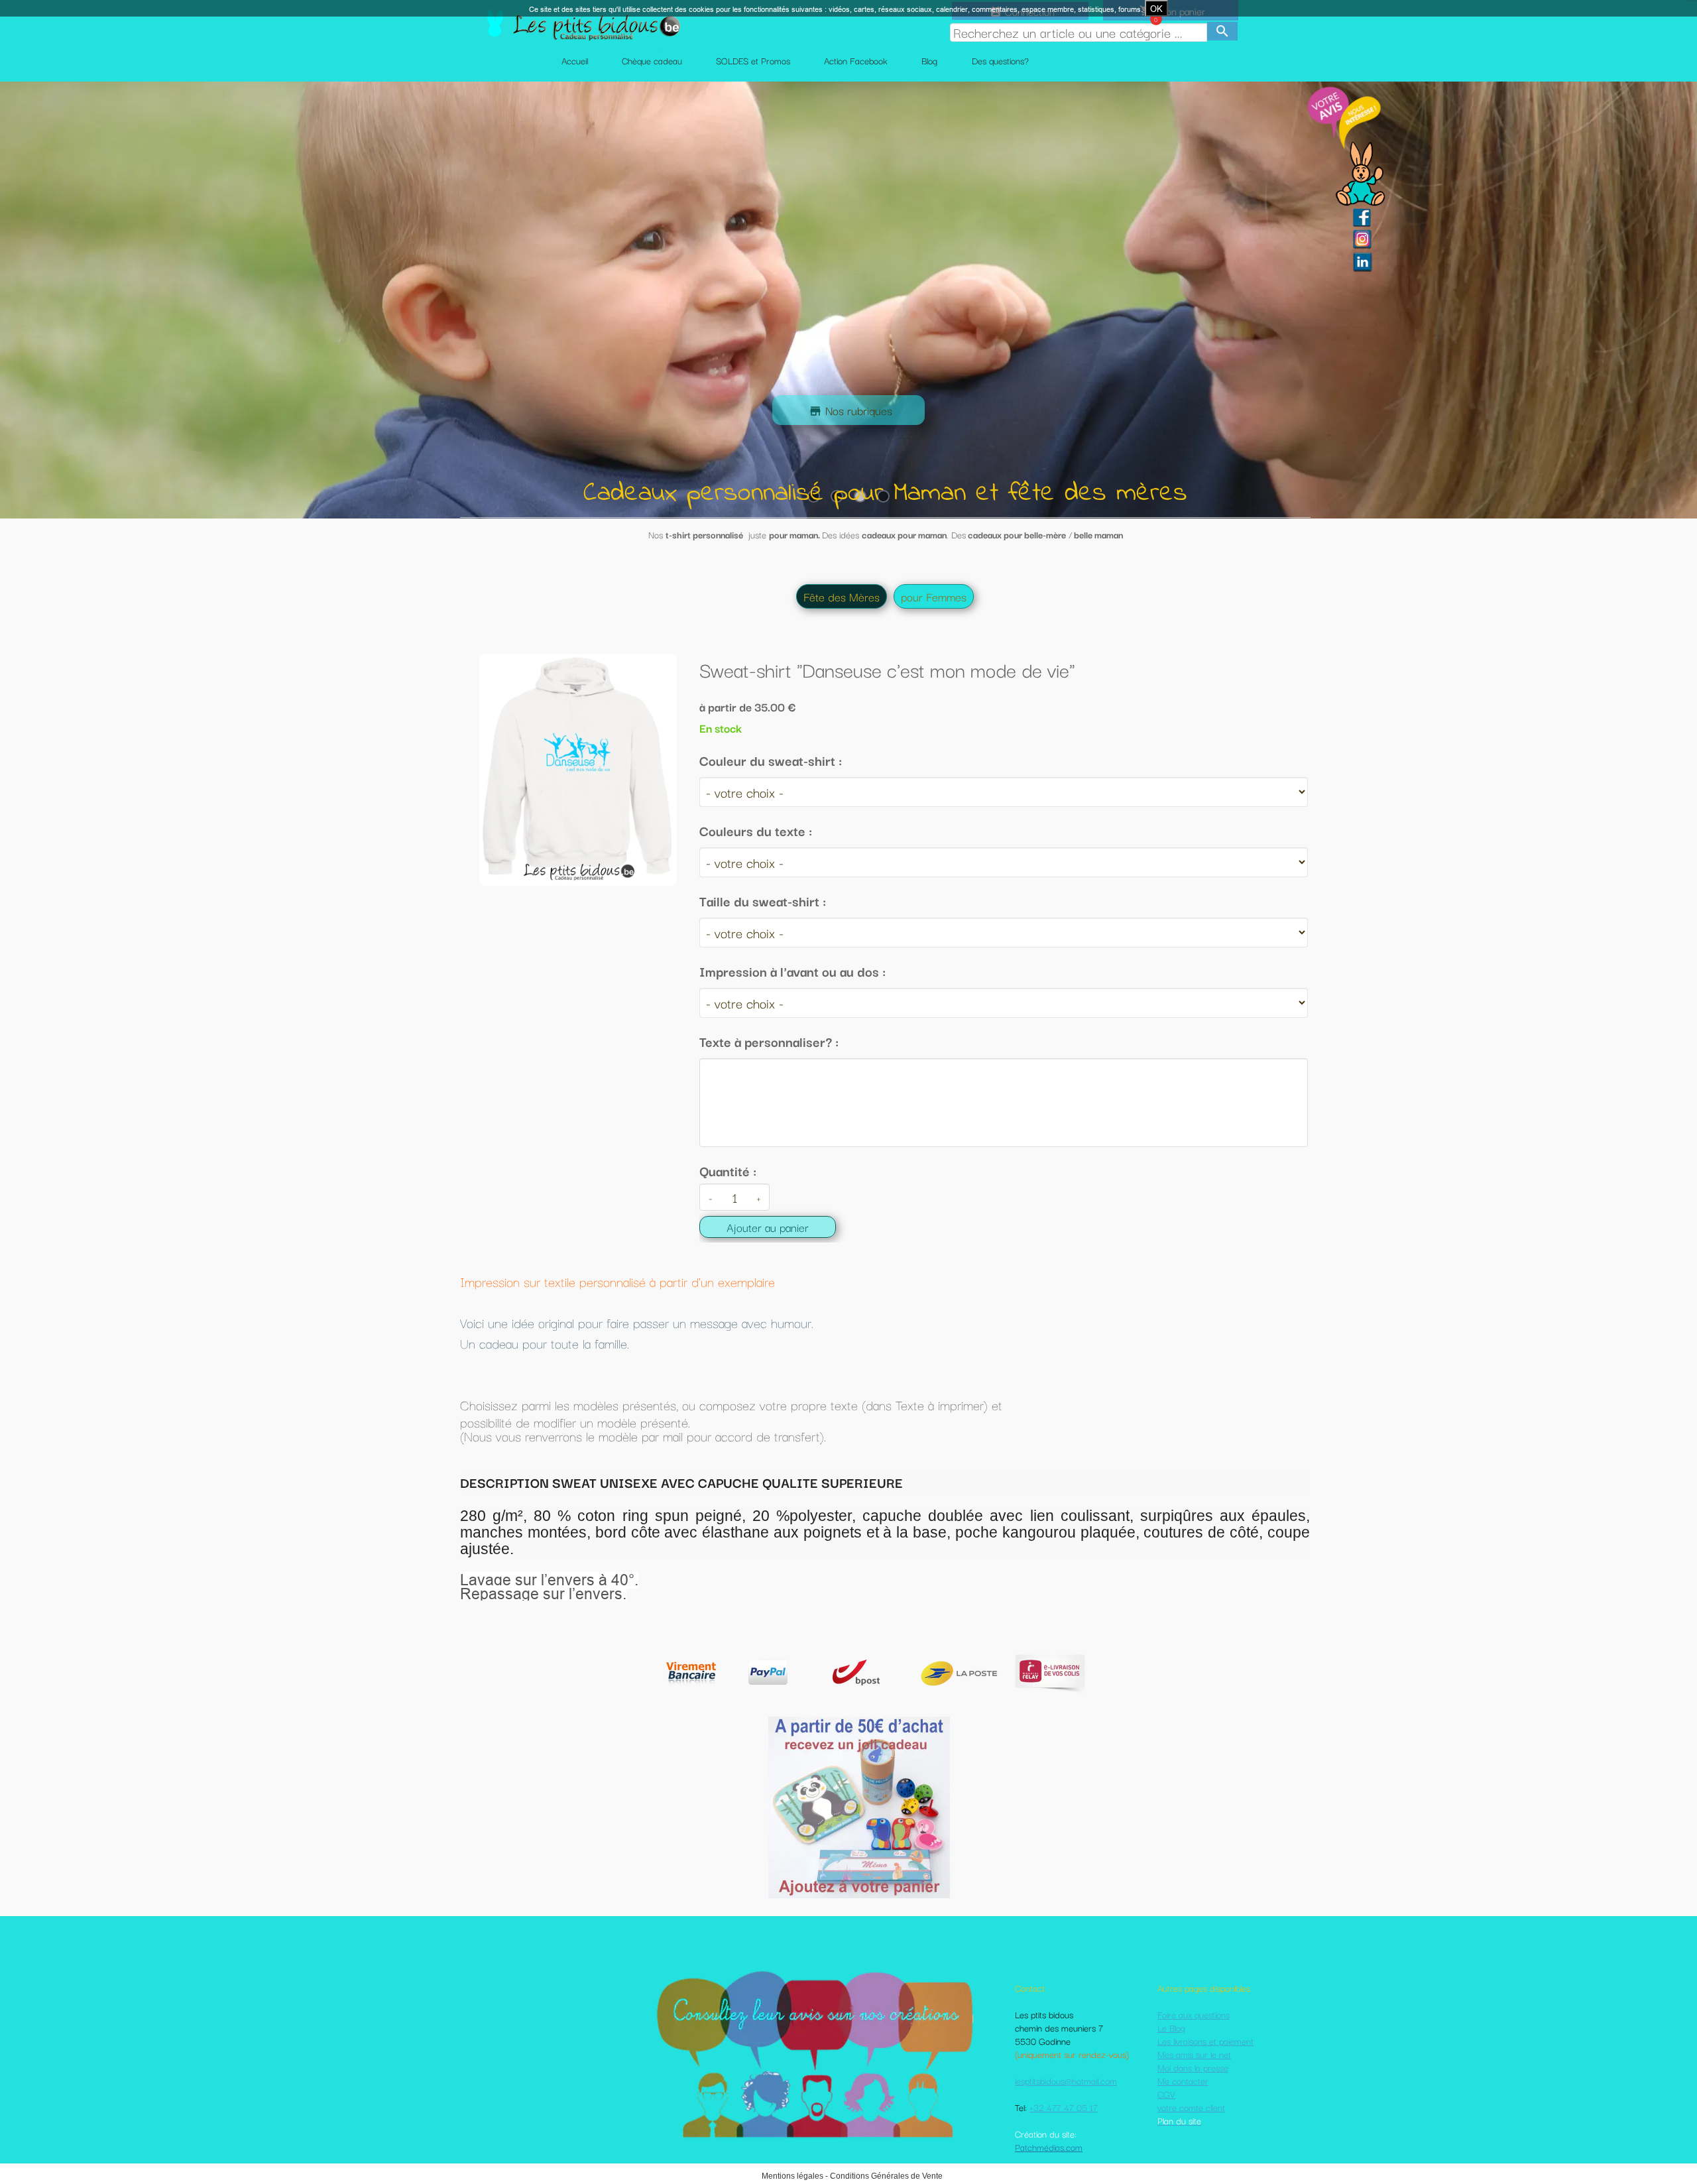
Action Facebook (856, 60)
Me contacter (1183, 2081)
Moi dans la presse (1193, 2067)
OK (1156, 9)
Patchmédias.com (1049, 2147)
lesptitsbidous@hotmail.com (1066, 2081)
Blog (929, 60)
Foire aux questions (1194, 2014)
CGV (1166, 2094)
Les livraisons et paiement (1205, 2041)
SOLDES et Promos (753, 60)
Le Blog (1171, 2028)
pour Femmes (934, 596)
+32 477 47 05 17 (1064, 2107)
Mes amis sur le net (1194, 2054)
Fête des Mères (842, 596)
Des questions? (1000, 60)
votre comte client (1191, 2107)
